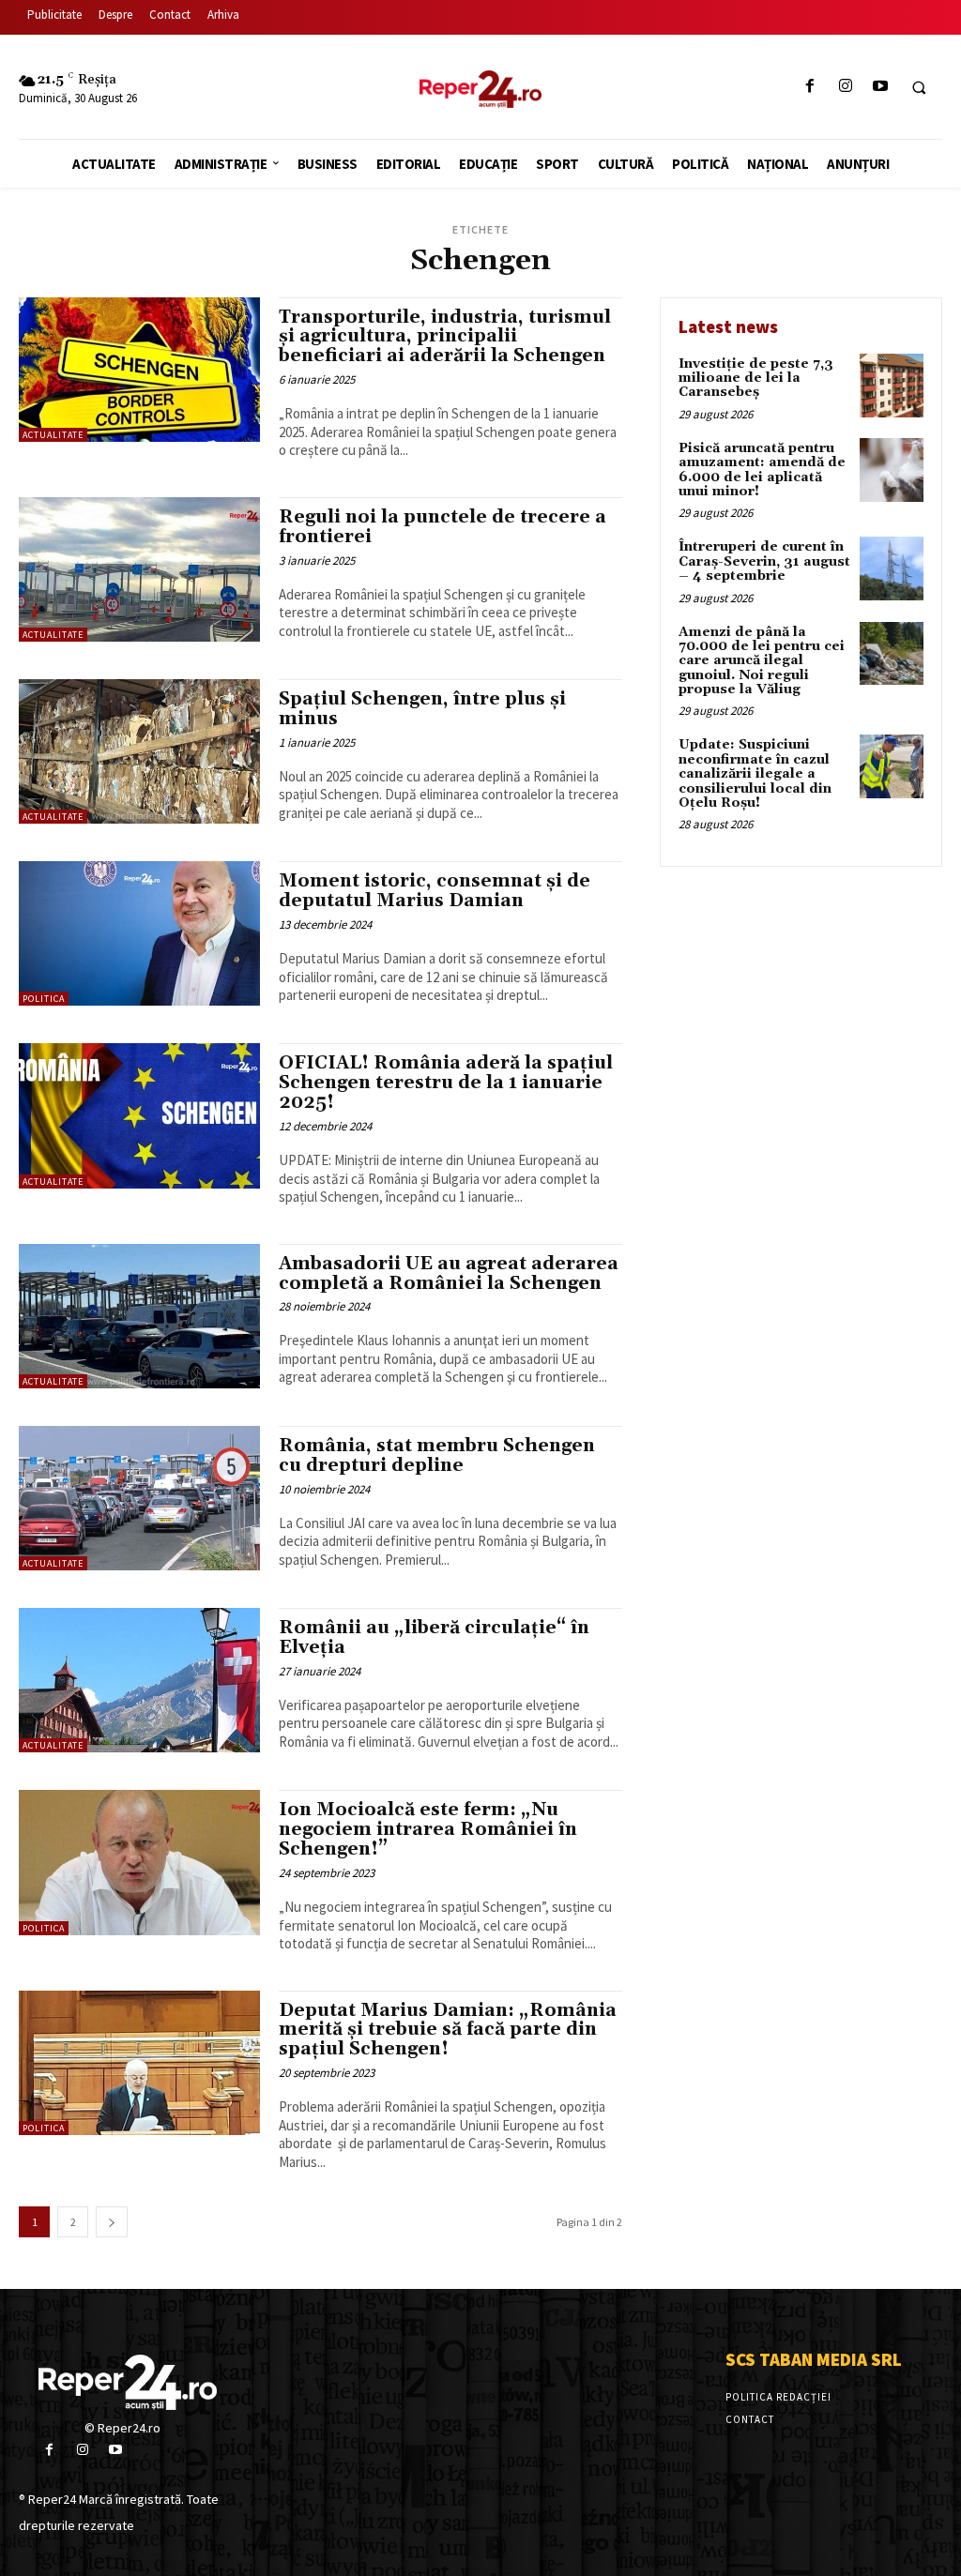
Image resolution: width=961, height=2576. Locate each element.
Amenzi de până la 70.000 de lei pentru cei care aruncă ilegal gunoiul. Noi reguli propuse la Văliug (762, 661)
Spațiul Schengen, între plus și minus (422, 709)
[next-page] (112, 2222)
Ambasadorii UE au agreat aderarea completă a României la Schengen (449, 1273)
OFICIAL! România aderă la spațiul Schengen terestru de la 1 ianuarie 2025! (446, 1083)
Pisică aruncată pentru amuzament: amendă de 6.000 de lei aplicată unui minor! (762, 470)
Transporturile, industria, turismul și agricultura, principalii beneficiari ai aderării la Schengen (445, 337)
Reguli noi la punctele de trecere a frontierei (442, 527)
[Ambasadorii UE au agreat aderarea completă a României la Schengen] (139, 1316)
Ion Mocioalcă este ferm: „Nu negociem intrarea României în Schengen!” (428, 1829)
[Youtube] (880, 87)
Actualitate (53, 435)
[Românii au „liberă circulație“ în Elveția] (139, 1680)
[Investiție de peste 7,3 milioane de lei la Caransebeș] (892, 386)
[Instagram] (845, 87)
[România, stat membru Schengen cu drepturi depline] (139, 1498)
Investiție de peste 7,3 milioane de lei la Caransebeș (756, 379)
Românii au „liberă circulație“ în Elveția (434, 1637)
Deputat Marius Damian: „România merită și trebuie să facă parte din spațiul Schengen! (448, 2030)
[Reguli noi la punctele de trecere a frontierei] (139, 569)
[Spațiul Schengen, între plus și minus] (139, 751)
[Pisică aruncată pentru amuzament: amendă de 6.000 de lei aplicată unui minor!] (892, 470)
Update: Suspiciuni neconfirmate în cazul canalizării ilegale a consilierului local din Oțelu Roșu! (755, 774)
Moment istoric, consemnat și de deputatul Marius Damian (435, 891)
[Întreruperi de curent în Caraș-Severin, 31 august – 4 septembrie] (892, 568)
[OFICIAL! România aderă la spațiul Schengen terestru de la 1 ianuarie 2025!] (139, 1115)
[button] (919, 87)
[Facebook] (810, 87)
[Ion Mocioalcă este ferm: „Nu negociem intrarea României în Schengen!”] (139, 1862)
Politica (44, 999)
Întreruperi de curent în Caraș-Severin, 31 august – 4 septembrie (764, 561)
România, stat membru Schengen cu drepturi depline (437, 1455)
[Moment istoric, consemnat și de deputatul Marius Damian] (139, 933)
